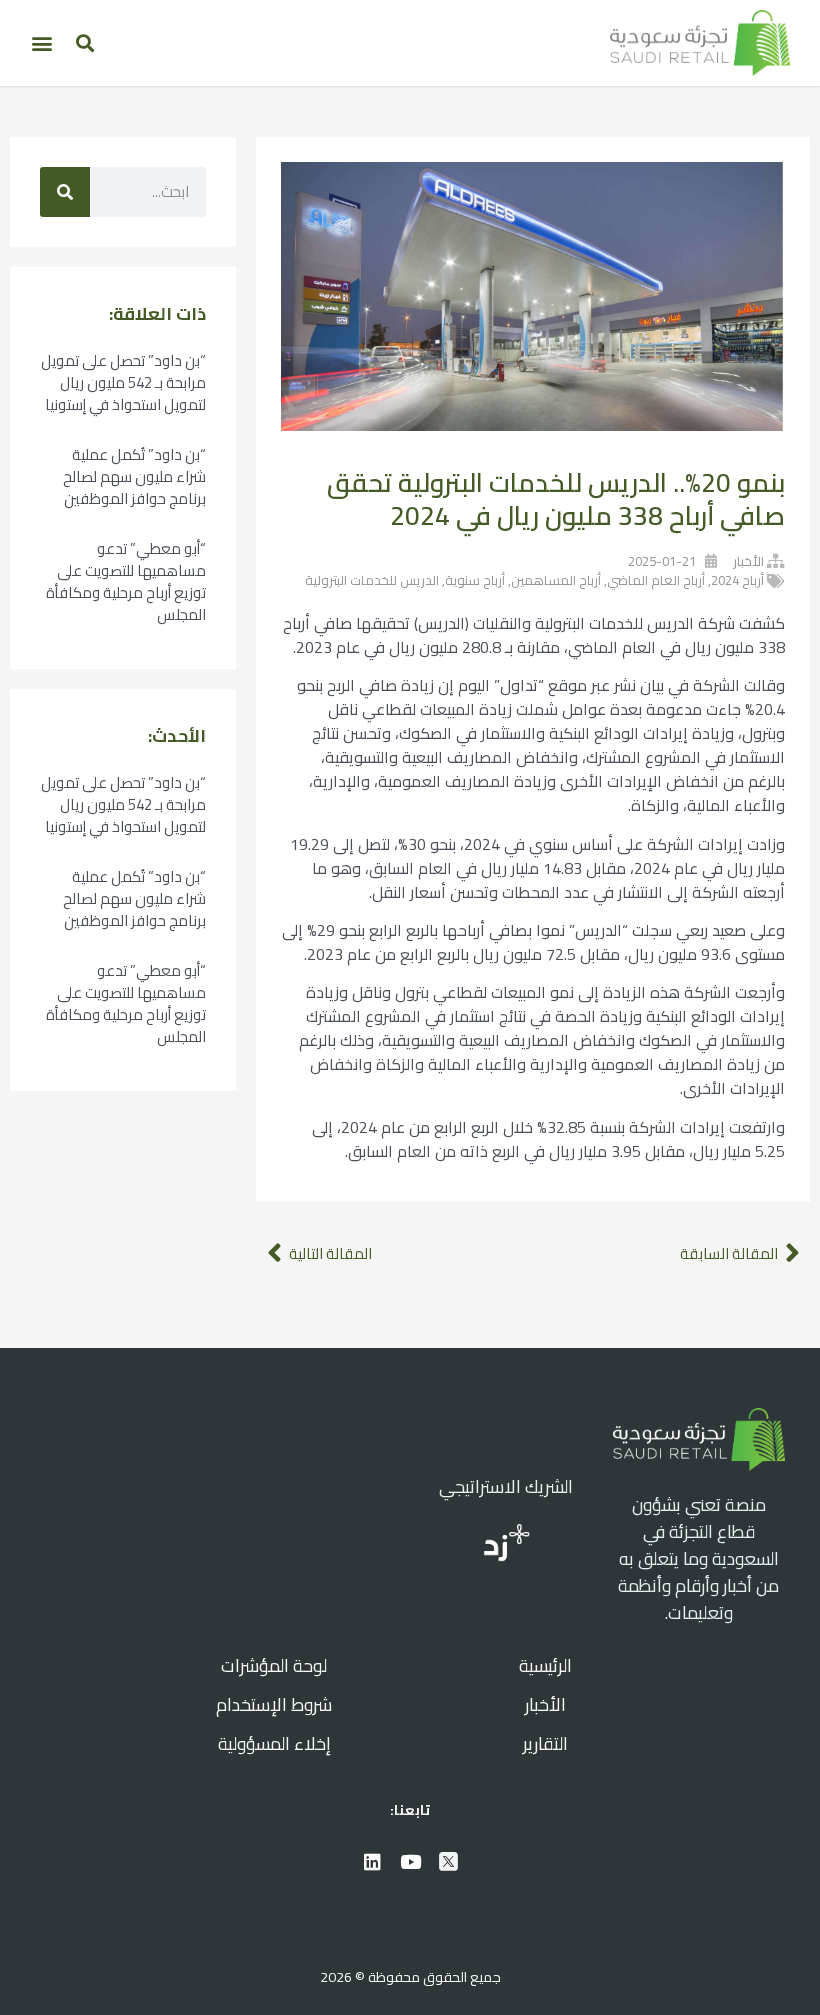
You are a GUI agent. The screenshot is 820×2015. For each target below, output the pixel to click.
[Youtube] (410, 1861)
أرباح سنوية (475, 580)
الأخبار (748, 561)
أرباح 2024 (737, 580)
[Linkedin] (372, 1861)
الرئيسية (545, 1665)
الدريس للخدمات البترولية (372, 580)
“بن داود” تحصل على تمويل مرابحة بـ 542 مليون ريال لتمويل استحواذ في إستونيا (123, 382)
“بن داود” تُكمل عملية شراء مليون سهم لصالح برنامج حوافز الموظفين (134, 476)
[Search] (65, 192)
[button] (84, 42)
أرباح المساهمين (556, 580)
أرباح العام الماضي (656, 580)
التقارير (545, 1743)
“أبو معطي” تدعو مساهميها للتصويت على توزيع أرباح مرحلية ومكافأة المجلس (126, 581)
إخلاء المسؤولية (274, 1743)
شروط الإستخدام (274, 1704)
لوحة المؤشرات (274, 1665)
